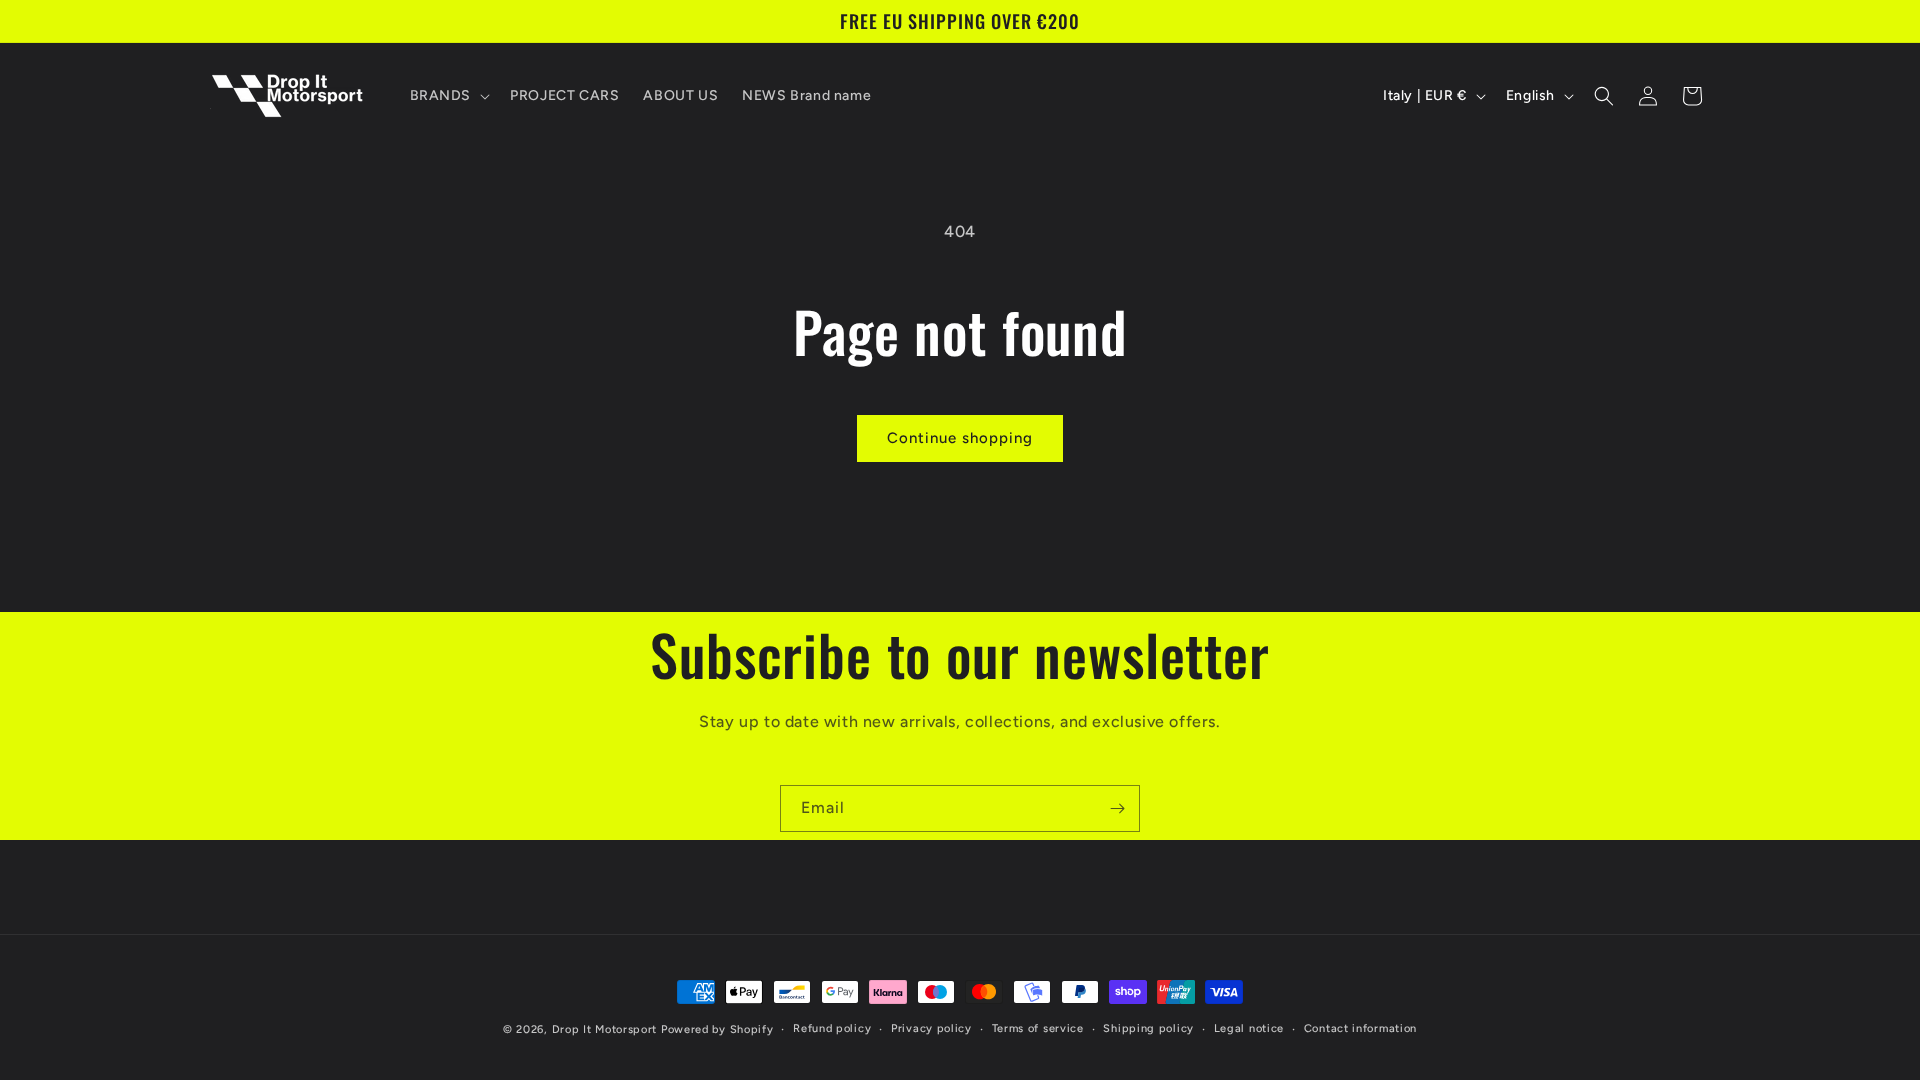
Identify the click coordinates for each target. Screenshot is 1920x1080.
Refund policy (832, 1028)
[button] (448, 96)
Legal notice (1249, 1028)
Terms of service (1038, 1028)
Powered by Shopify (717, 1029)
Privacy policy (931, 1028)
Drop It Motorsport (605, 1029)
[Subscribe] (1117, 808)
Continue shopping (960, 438)
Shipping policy (1148, 1028)
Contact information (1360, 1028)
